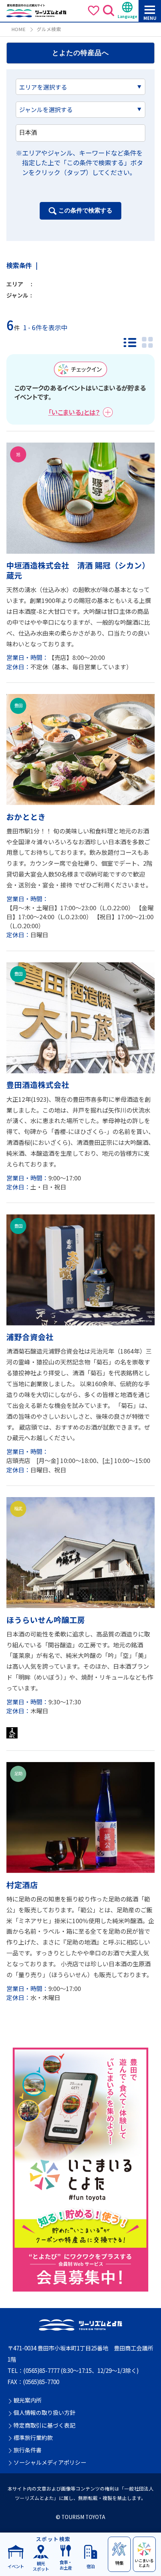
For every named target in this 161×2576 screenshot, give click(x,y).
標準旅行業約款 (33, 2438)
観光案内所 (28, 2400)
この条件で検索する (85, 210)
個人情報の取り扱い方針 (44, 2413)
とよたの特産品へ (80, 53)
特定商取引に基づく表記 (44, 2425)
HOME (18, 29)
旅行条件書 (28, 2450)
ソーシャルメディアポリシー (50, 2462)
